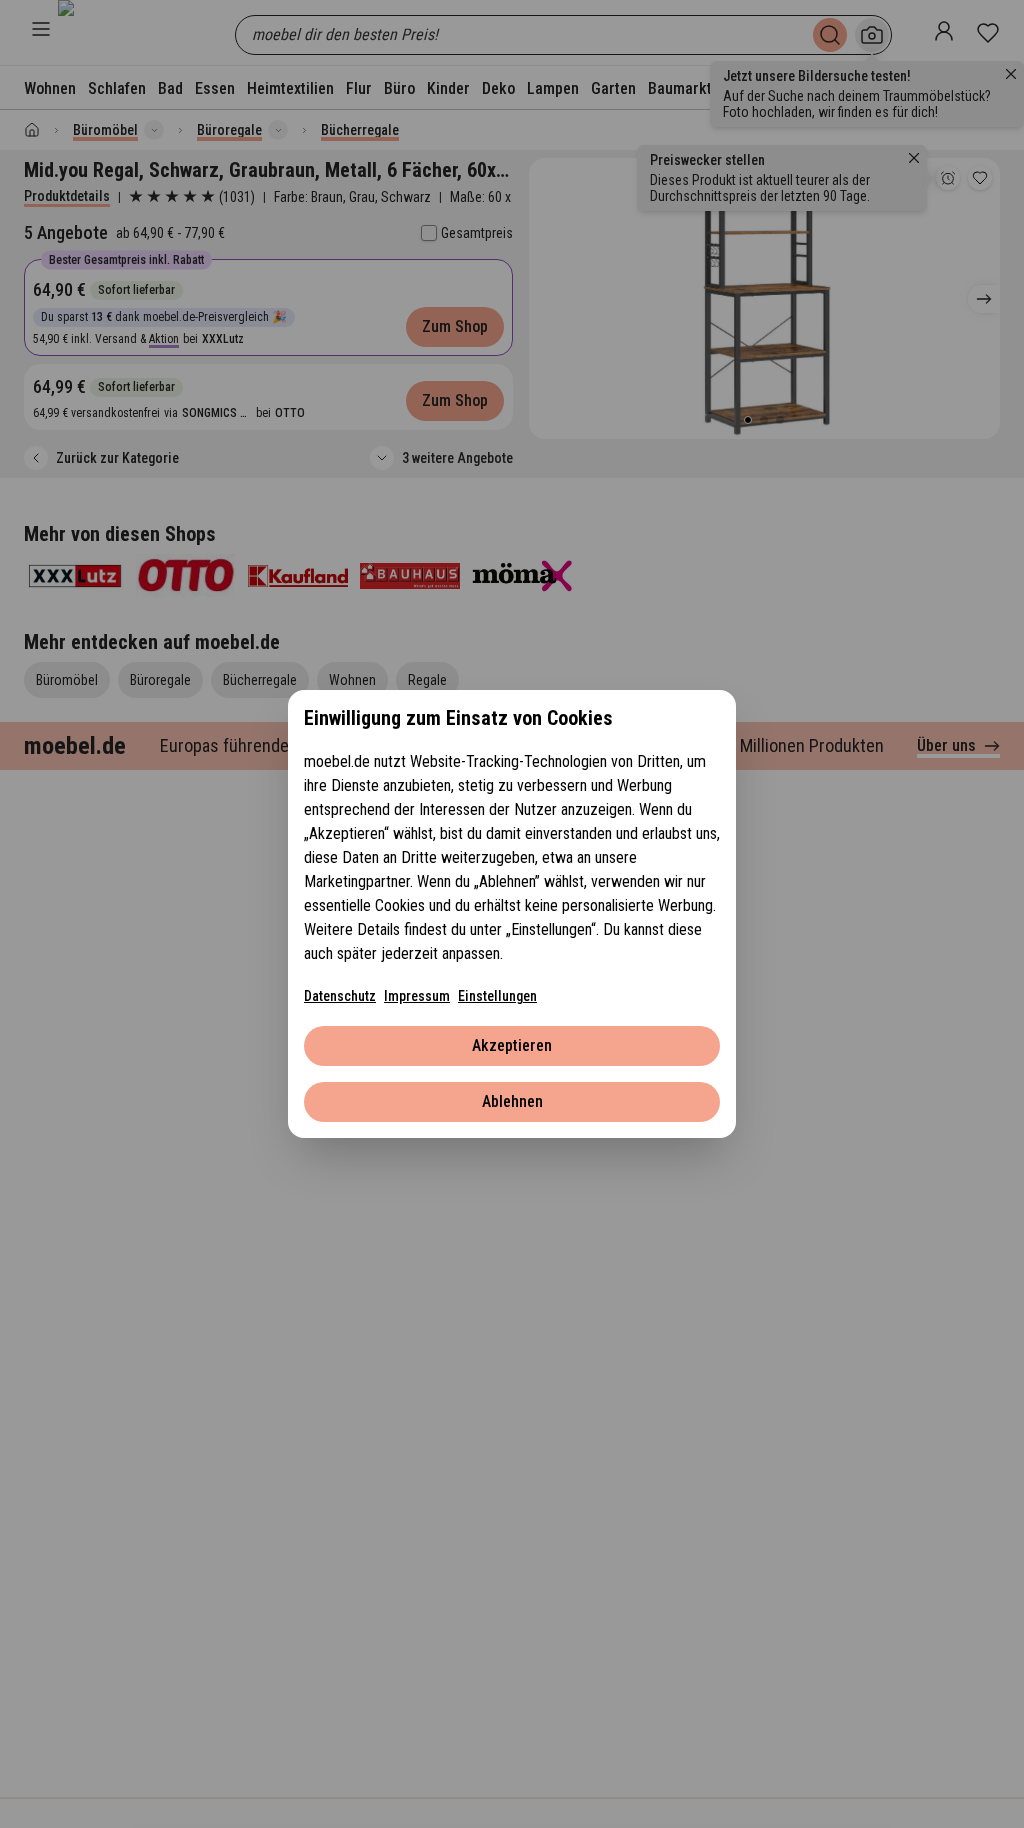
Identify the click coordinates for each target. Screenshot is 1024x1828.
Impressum (417, 996)
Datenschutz (340, 996)
